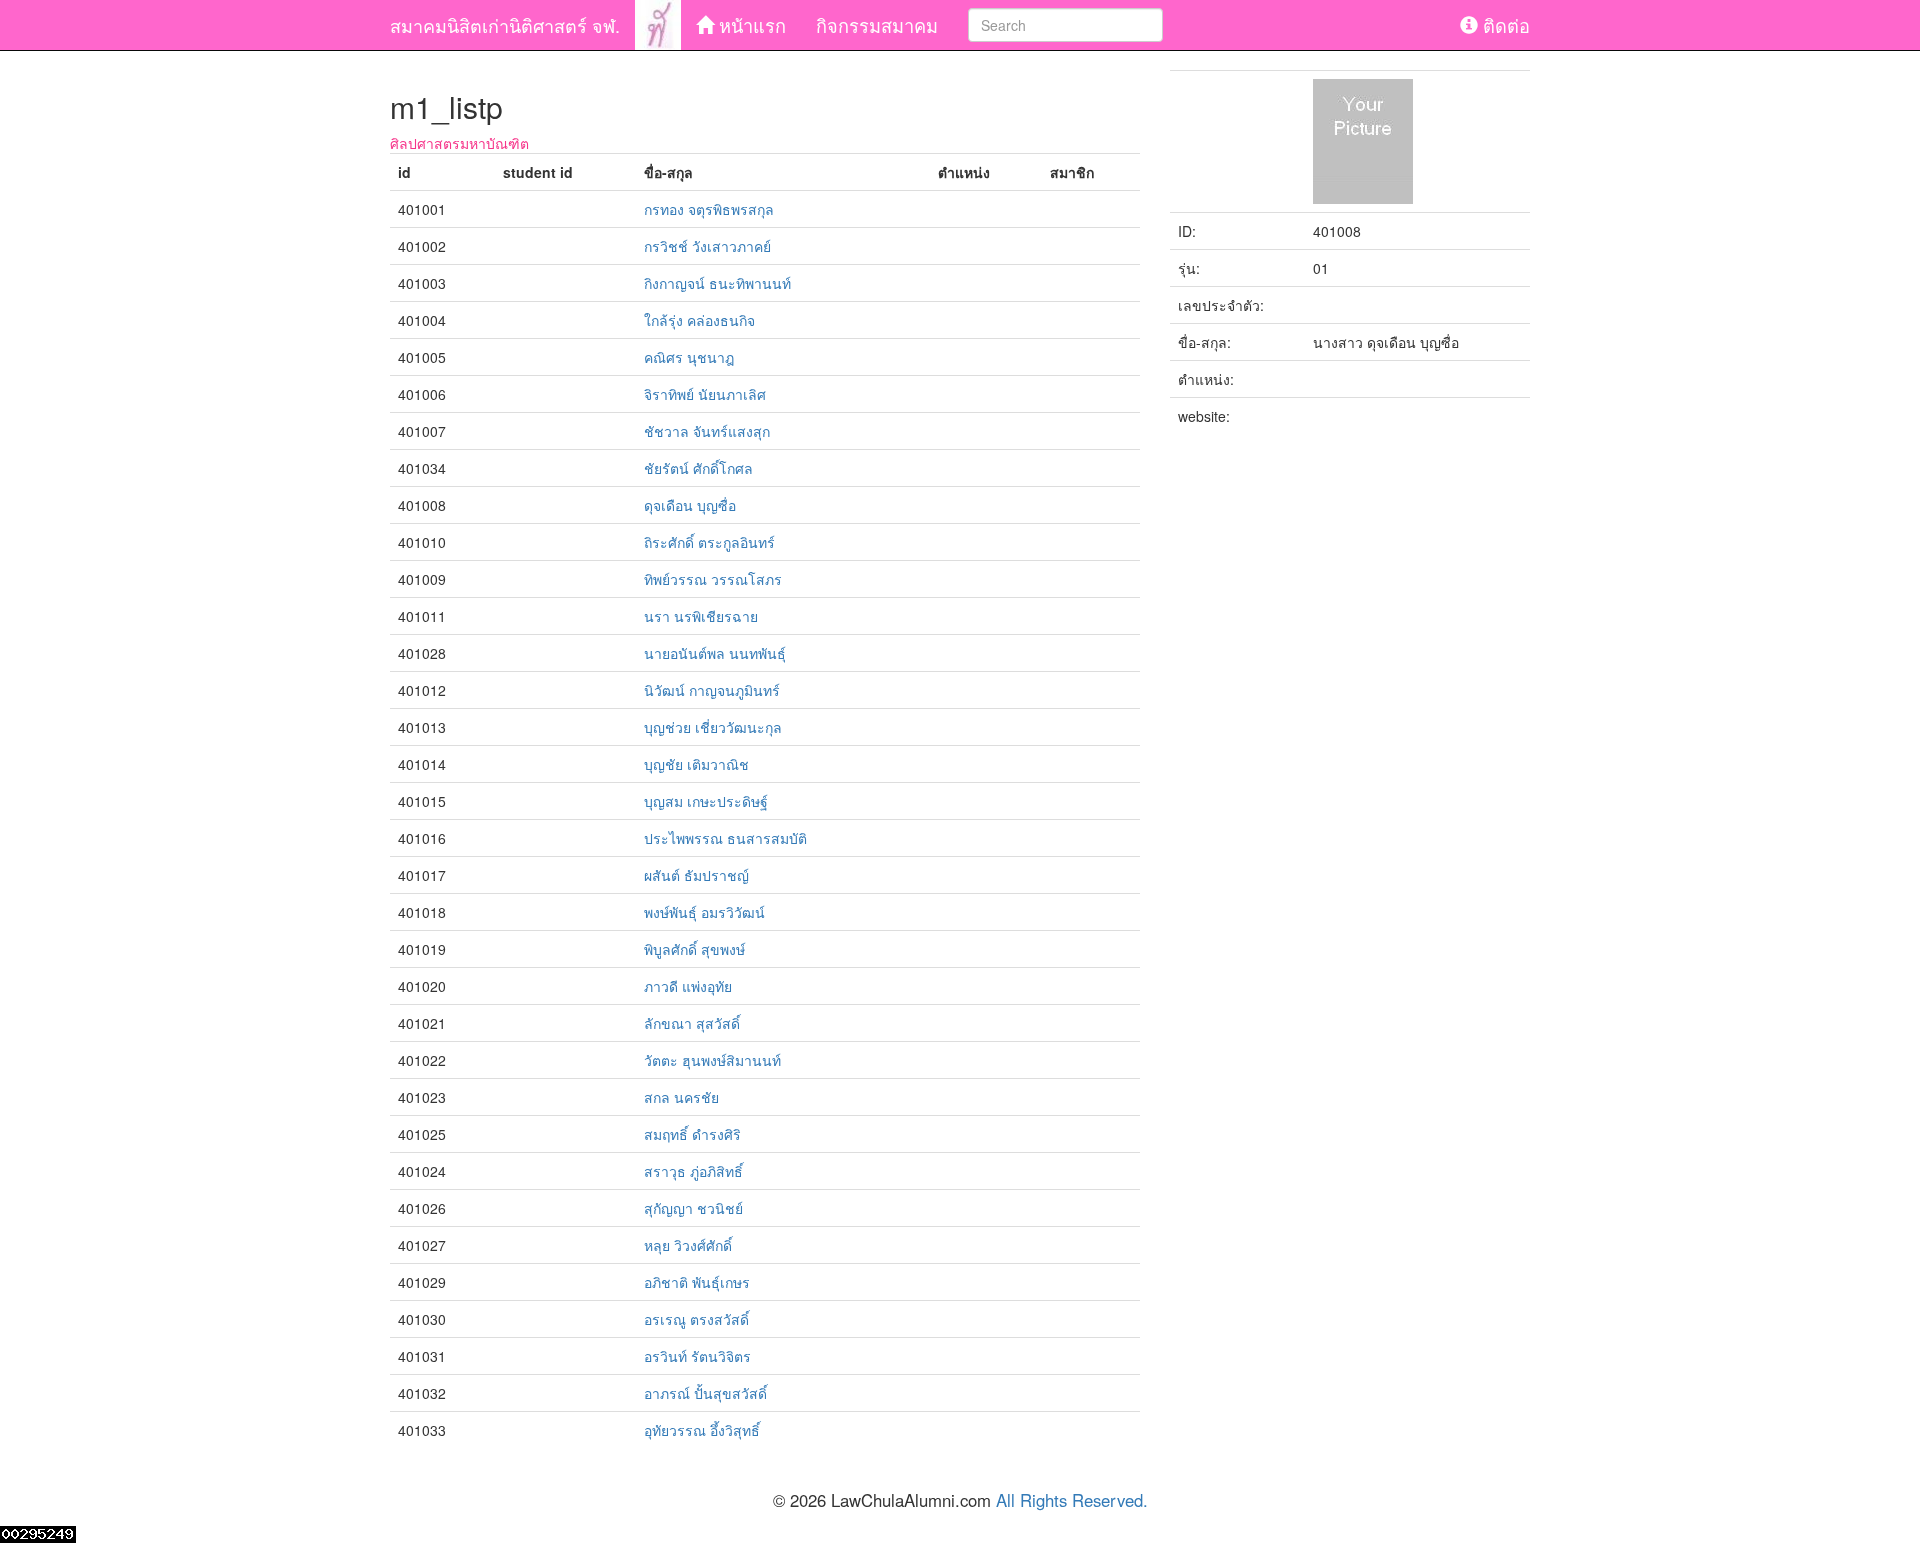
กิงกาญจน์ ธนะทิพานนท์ (717, 283)
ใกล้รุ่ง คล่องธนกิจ (699, 320)
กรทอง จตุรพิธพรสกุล (709, 209)
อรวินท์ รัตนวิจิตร (697, 1356)
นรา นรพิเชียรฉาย (701, 616)
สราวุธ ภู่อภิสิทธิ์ (693, 1171)
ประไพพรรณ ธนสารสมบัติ (725, 838)
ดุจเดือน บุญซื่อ (690, 505)
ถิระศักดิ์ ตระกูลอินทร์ (709, 542)
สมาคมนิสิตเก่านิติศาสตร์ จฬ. (505, 25)
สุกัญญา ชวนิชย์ (693, 1208)
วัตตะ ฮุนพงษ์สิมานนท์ (712, 1060)
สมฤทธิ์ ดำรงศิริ (692, 1134)
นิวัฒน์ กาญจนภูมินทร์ (712, 690)
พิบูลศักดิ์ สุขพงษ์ (694, 949)
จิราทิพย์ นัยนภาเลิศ (705, 394)
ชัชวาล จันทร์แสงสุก (707, 431)
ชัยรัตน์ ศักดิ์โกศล (698, 468)
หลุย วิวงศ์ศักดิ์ (688, 1245)
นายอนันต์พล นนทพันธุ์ (715, 653)
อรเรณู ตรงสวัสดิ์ (696, 1319)
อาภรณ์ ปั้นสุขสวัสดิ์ (705, 1393)
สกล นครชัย (681, 1097)
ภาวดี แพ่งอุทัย (688, 986)
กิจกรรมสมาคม (877, 25)
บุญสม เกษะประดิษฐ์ (706, 801)
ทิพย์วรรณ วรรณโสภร (713, 579)
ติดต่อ (1504, 25)
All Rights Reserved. (1072, 1500)
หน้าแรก (750, 25)
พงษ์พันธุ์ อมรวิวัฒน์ (704, 912)
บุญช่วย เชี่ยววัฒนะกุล (713, 727)
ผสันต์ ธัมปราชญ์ (696, 875)
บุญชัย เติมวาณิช (696, 764)
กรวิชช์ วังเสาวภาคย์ (707, 246)
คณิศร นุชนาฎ (689, 357)
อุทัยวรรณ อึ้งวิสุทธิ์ (702, 1430)
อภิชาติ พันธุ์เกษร (697, 1282)
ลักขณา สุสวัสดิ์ (692, 1023)
